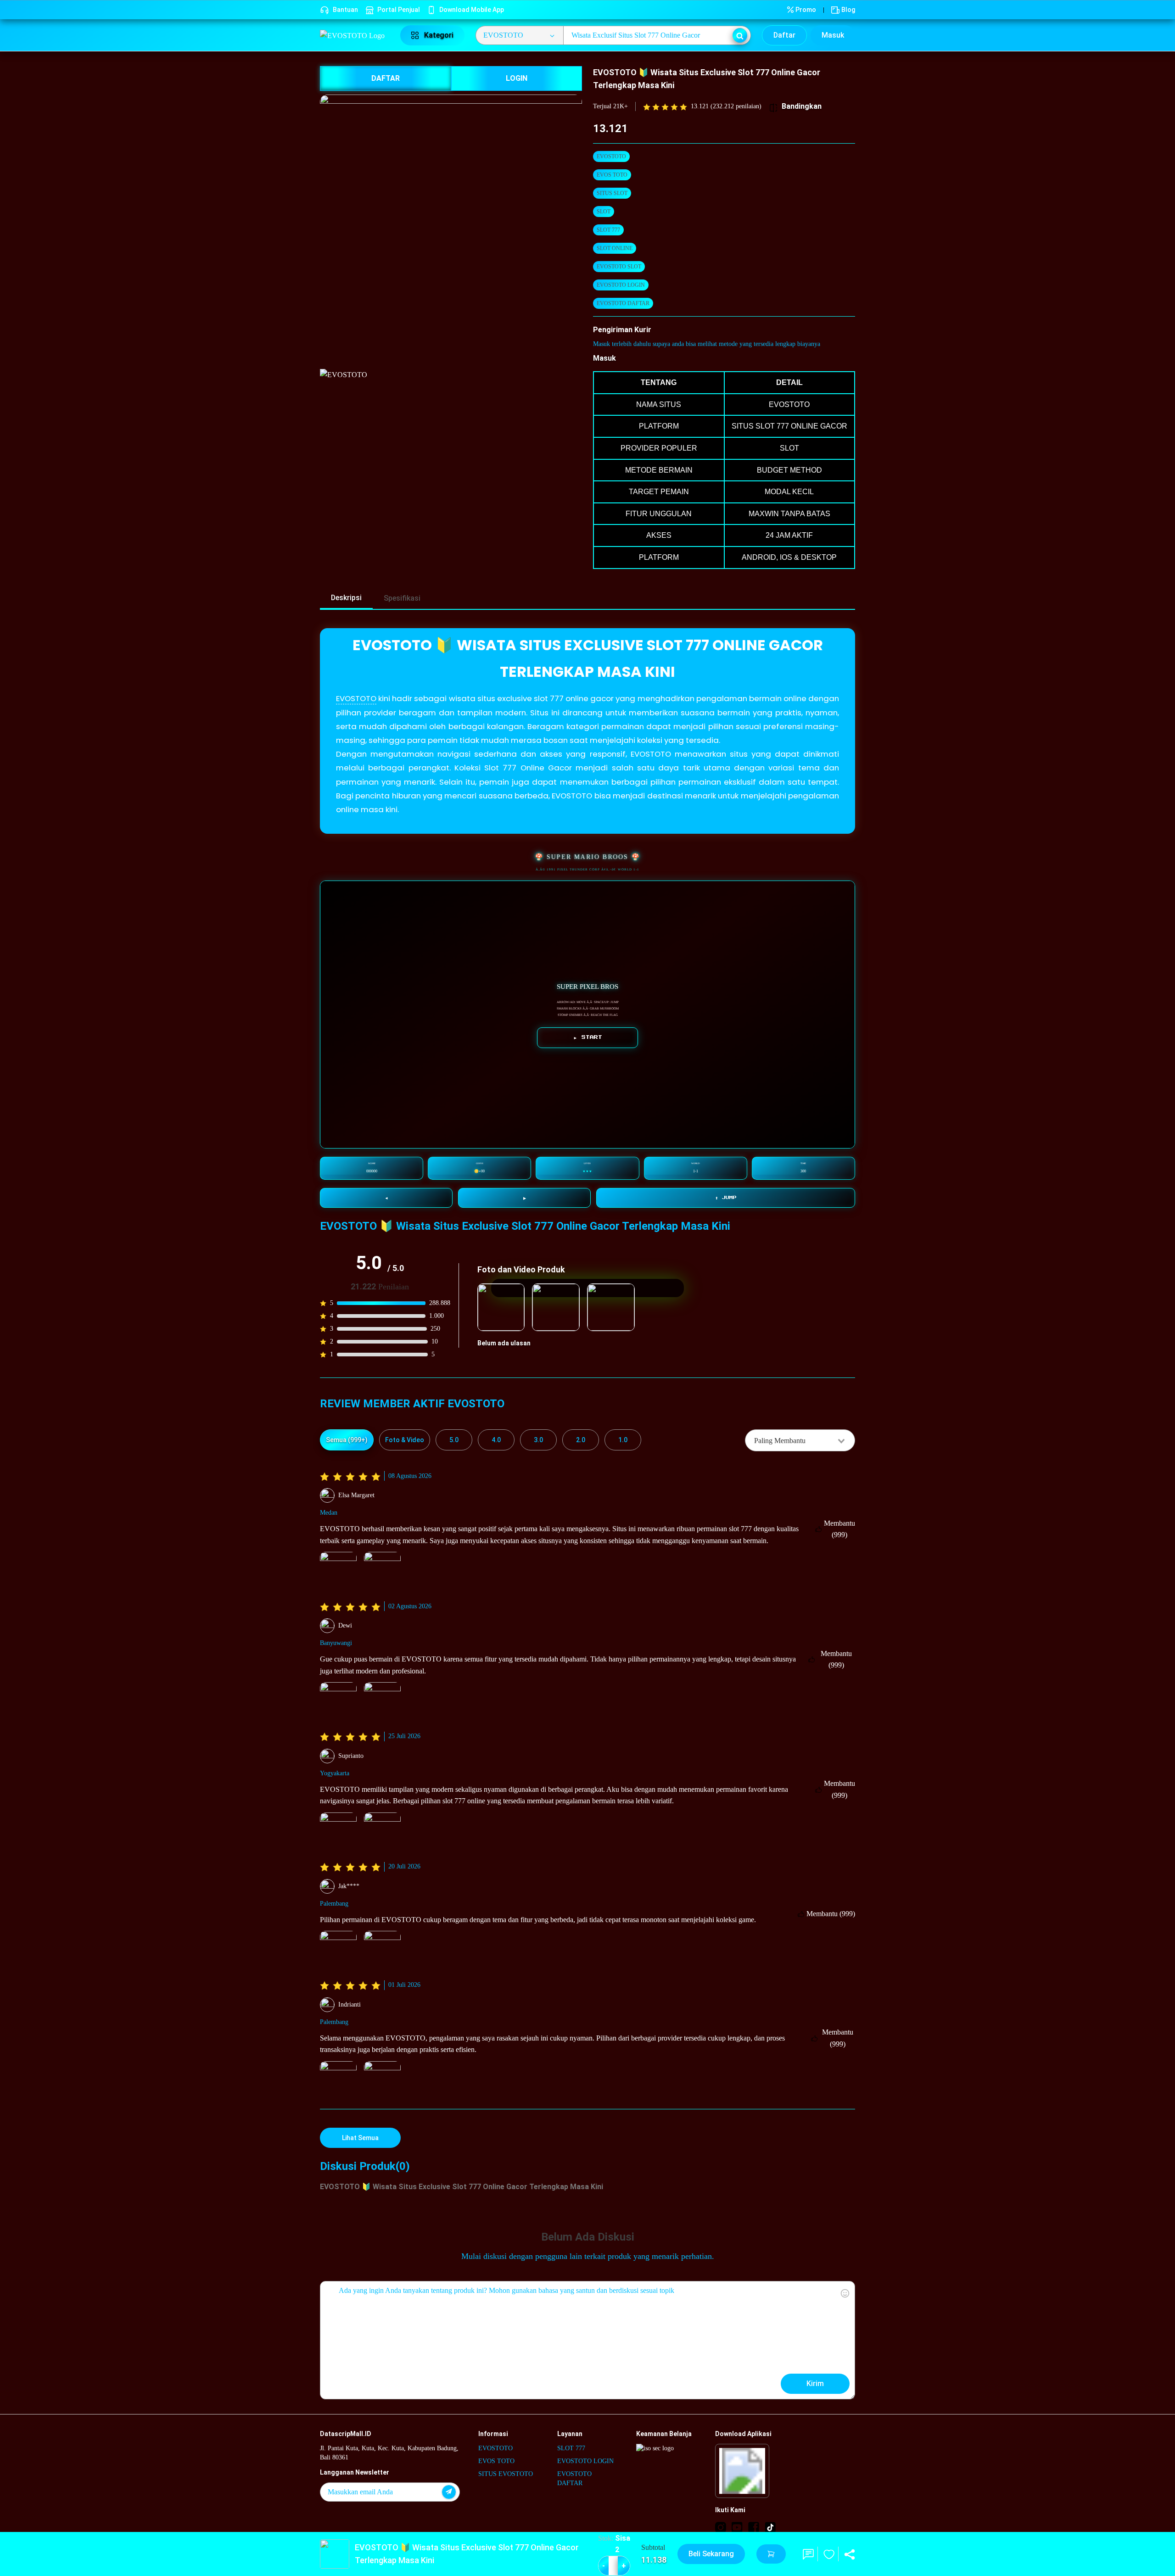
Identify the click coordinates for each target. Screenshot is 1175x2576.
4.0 (496, 1440)
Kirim (815, 2384)
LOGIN (517, 78)
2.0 (581, 1440)
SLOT (604, 212)
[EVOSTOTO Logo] (355, 35)
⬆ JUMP (726, 1198)
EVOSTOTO (611, 156)
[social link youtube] (737, 2527)
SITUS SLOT (612, 193)
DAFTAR (386, 78)
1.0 (623, 1440)
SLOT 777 (608, 230)
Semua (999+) (347, 1440)
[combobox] (800, 1440)
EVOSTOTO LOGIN (621, 285)
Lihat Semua (360, 2138)
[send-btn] (449, 2492)
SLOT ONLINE (615, 248)
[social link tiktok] (770, 2527)
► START (588, 1037)
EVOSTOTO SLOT (619, 267)
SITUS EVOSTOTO (506, 2474)
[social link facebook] (754, 2527)
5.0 (454, 1440)
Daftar (784, 35)
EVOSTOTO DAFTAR (623, 303)
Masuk (833, 35)
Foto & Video (405, 1440)
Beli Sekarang (711, 2554)
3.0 (538, 1440)
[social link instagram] (721, 2527)
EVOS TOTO (612, 175)
